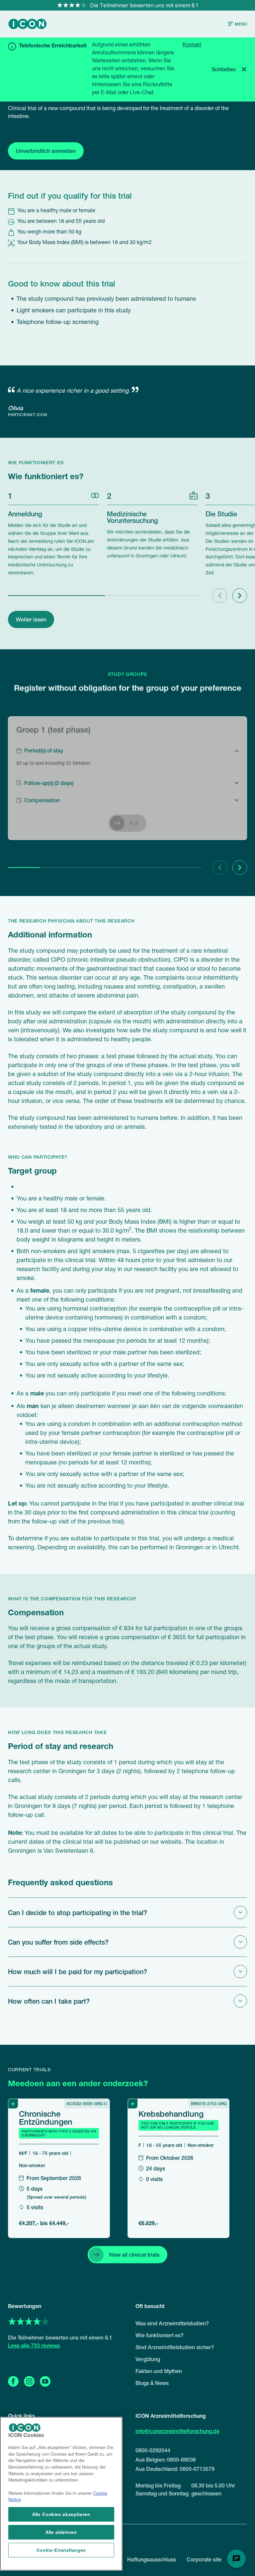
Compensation (42, 800)
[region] (61, 2494)
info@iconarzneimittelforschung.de (177, 2431)
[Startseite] (28, 24)
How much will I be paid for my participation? (78, 1971)
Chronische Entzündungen (46, 2117)
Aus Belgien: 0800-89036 (166, 2460)
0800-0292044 (153, 2450)
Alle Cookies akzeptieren (61, 2514)
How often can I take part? (49, 2001)
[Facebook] (13, 2381)
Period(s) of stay (44, 750)
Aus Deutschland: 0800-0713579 (175, 2469)
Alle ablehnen (61, 2532)
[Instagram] (29, 2381)
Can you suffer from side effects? (58, 1942)
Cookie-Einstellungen (61, 2550)
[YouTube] (45, 2381)
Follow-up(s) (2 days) (49, 783)
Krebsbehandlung (171, 2113)
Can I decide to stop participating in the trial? (78, 1912)
